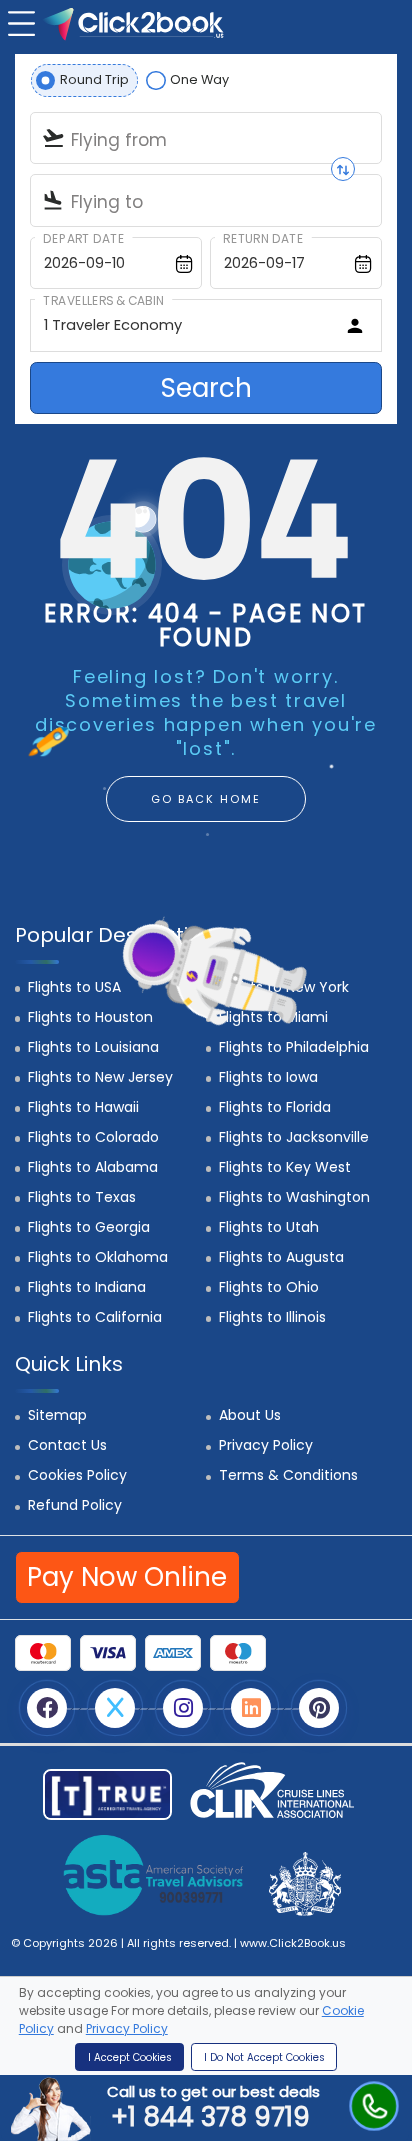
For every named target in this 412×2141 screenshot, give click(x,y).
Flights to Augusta (281, 1257)
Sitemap (57, 1415)
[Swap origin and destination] (343, 169)
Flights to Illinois (272, 1317)
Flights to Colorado (93, 1137)
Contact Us (67, 1445)
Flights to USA (74, 987)
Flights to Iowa (268, 1077)
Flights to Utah (269, 1227)
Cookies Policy (77, 1475)
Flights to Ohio (269, 1287)
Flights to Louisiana (93, 1047)
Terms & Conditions (288, 1475)
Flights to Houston (90, 1017)
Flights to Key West (285, 1167)
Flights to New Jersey (100, 1077)
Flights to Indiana (87, 1287)
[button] (19, 21)
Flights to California (95, 1317)
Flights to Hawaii (83, 1107)
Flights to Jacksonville (294, 1137)
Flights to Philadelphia (294, 1047)
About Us (250, 1415)
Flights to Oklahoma (98, 1257)
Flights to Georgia (89, 1227)
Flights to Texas (82, 1197)
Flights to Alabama (93, 1167)
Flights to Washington (294, 1197)
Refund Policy (75, 1505)
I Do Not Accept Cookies (264, 2057)
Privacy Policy (266, 1445)
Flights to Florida (275, 1107)
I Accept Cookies (130, 2057)
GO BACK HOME (206, 799)
